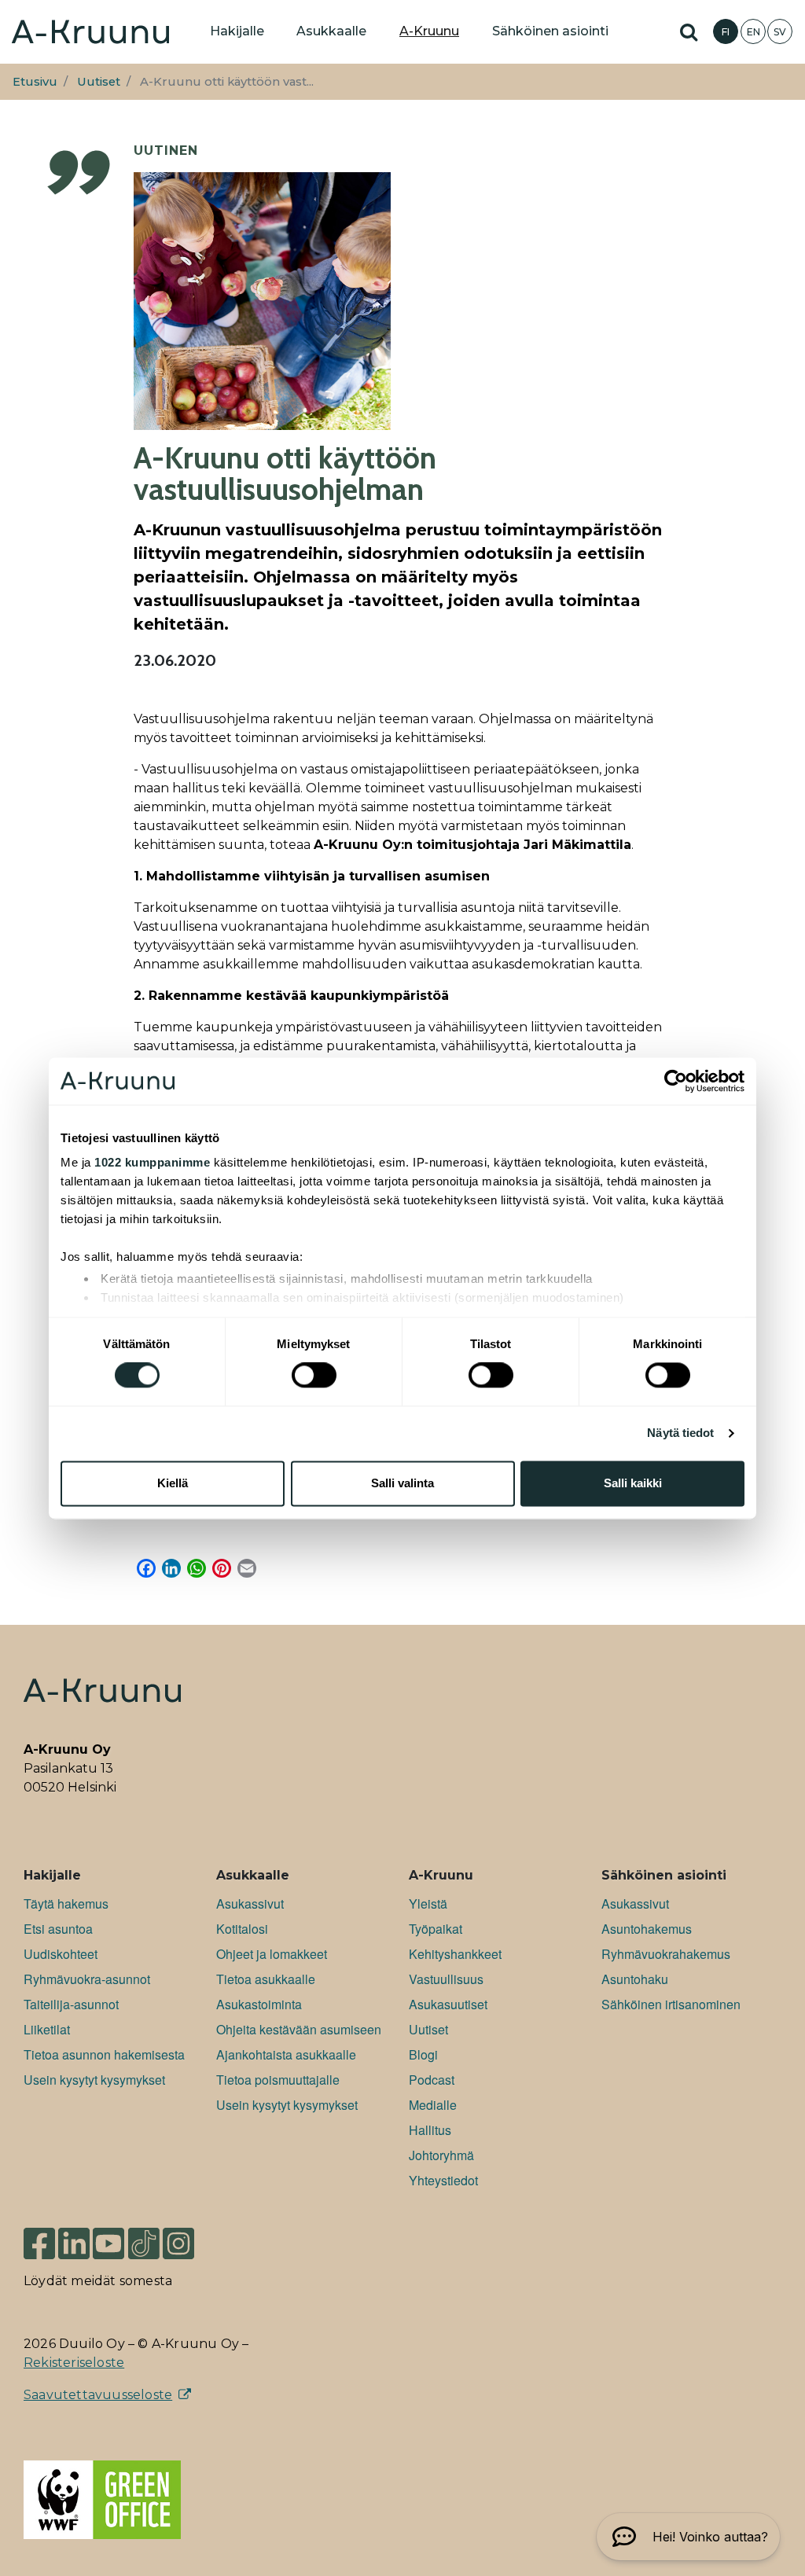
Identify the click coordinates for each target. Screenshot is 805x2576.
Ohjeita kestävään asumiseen (299, 2029)
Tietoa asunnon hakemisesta (104, 2054)
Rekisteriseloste (74, 2363)
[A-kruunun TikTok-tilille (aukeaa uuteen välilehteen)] (144, 2237)
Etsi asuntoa (58, 1929)
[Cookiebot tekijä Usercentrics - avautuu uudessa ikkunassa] (676, 1081)
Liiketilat (47, 2029)
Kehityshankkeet (455, 1954)
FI (726, 32)
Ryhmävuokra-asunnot (87, 1979)
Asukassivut (250, 1904)
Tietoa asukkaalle (266, 1979)
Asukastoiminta (259, 2004)
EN (754, 32)
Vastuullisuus (446, 1979)
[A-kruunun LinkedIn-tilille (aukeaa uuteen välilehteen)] (74, 2237)
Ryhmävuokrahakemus (666, 1954)
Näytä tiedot (680, 1433)
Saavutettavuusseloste (98, 2395)
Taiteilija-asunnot (71, 2004)
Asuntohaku (635, 1979)
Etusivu (35, 82)
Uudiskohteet (61, 1954)
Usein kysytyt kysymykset (94, 2080)
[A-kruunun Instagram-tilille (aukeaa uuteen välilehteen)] (190, 2237)
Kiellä (173, 1483)
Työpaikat (436, 1929)
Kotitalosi (242, 1929)
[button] (688, 2537)
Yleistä (428, 1904)
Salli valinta (402, 1483)
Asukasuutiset (448, 2004)
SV (780, 32)
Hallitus (430, 2130)
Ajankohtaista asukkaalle (286, 2054)
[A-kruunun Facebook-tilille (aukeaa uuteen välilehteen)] (39, 2237)
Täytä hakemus (66, 1904)
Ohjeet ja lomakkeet (272, 1954)
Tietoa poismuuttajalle (278, 2080)
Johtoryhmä (441, 2155)
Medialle (433, 2105)
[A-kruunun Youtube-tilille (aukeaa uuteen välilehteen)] (108, 2237)
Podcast (432, 2080)
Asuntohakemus (647, 1929)
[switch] (314, 1376)
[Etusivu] (90, 32)
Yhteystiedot (443, 2180)
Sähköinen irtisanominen (671, 2004)
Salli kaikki (633, 1483)
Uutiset (99, 82)
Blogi (423, 2054)
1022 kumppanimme (152, 1162)
